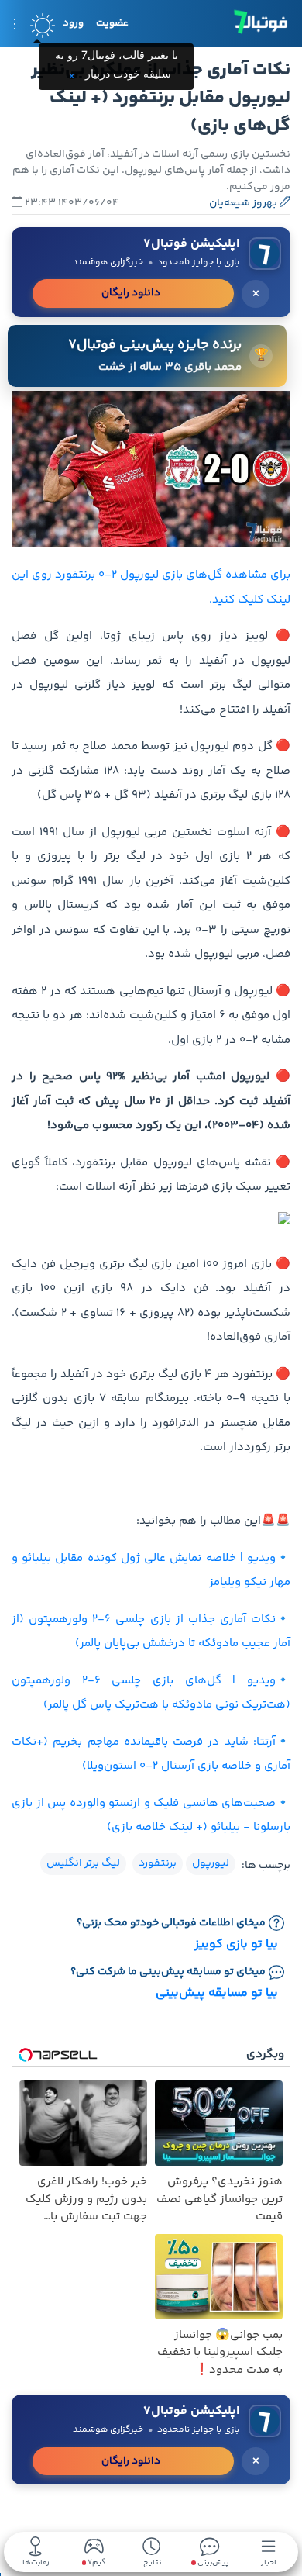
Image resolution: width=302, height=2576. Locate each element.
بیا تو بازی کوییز (236, 1944)
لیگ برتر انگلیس (83, 1863)
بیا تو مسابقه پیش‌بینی (217, 1993)
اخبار (269, 2562)
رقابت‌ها (36, 2562)
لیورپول (211, 1863)
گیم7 (96, 2563)
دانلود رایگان (131, 293)
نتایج (152, 2562)
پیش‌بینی (212, 2562)
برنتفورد (158, 1863)
